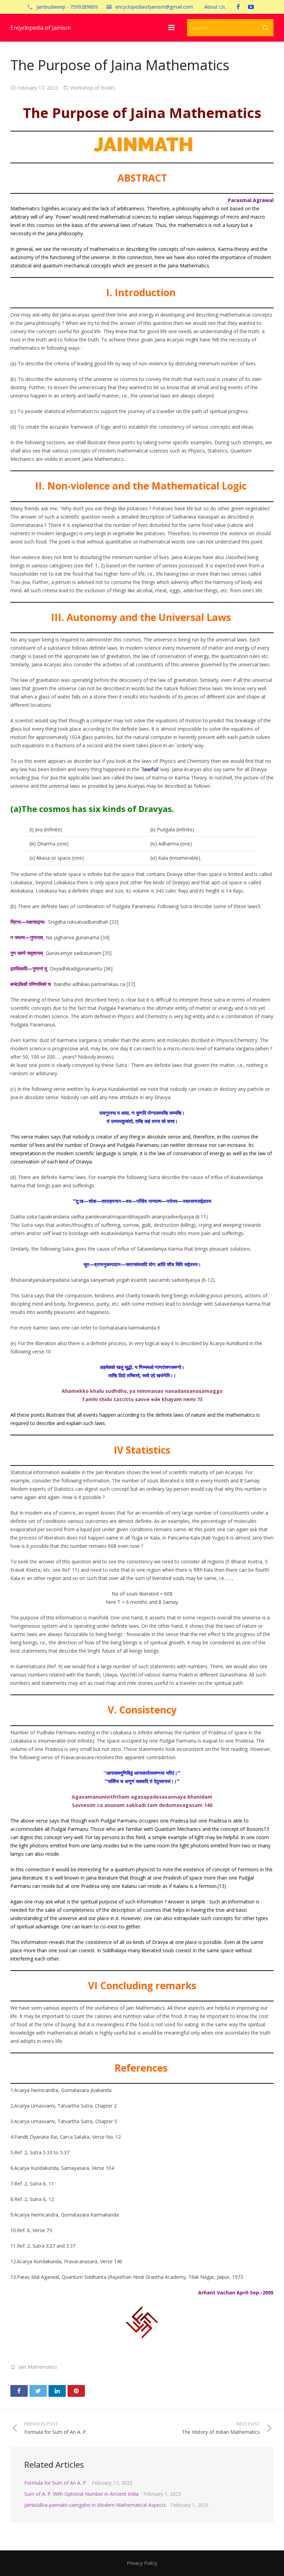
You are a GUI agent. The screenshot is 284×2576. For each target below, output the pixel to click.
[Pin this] (76, 2391)
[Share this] (19, 2391)
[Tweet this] (38, 2391)
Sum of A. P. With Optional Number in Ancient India (81, 2494)
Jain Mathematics (38, 2367)
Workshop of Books (93, 88)
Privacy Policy (142, 2563)
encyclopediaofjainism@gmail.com (154, 7)
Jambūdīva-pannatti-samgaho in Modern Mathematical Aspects (95, 2505)
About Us (215, 7)
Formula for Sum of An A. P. (56, 2483)
